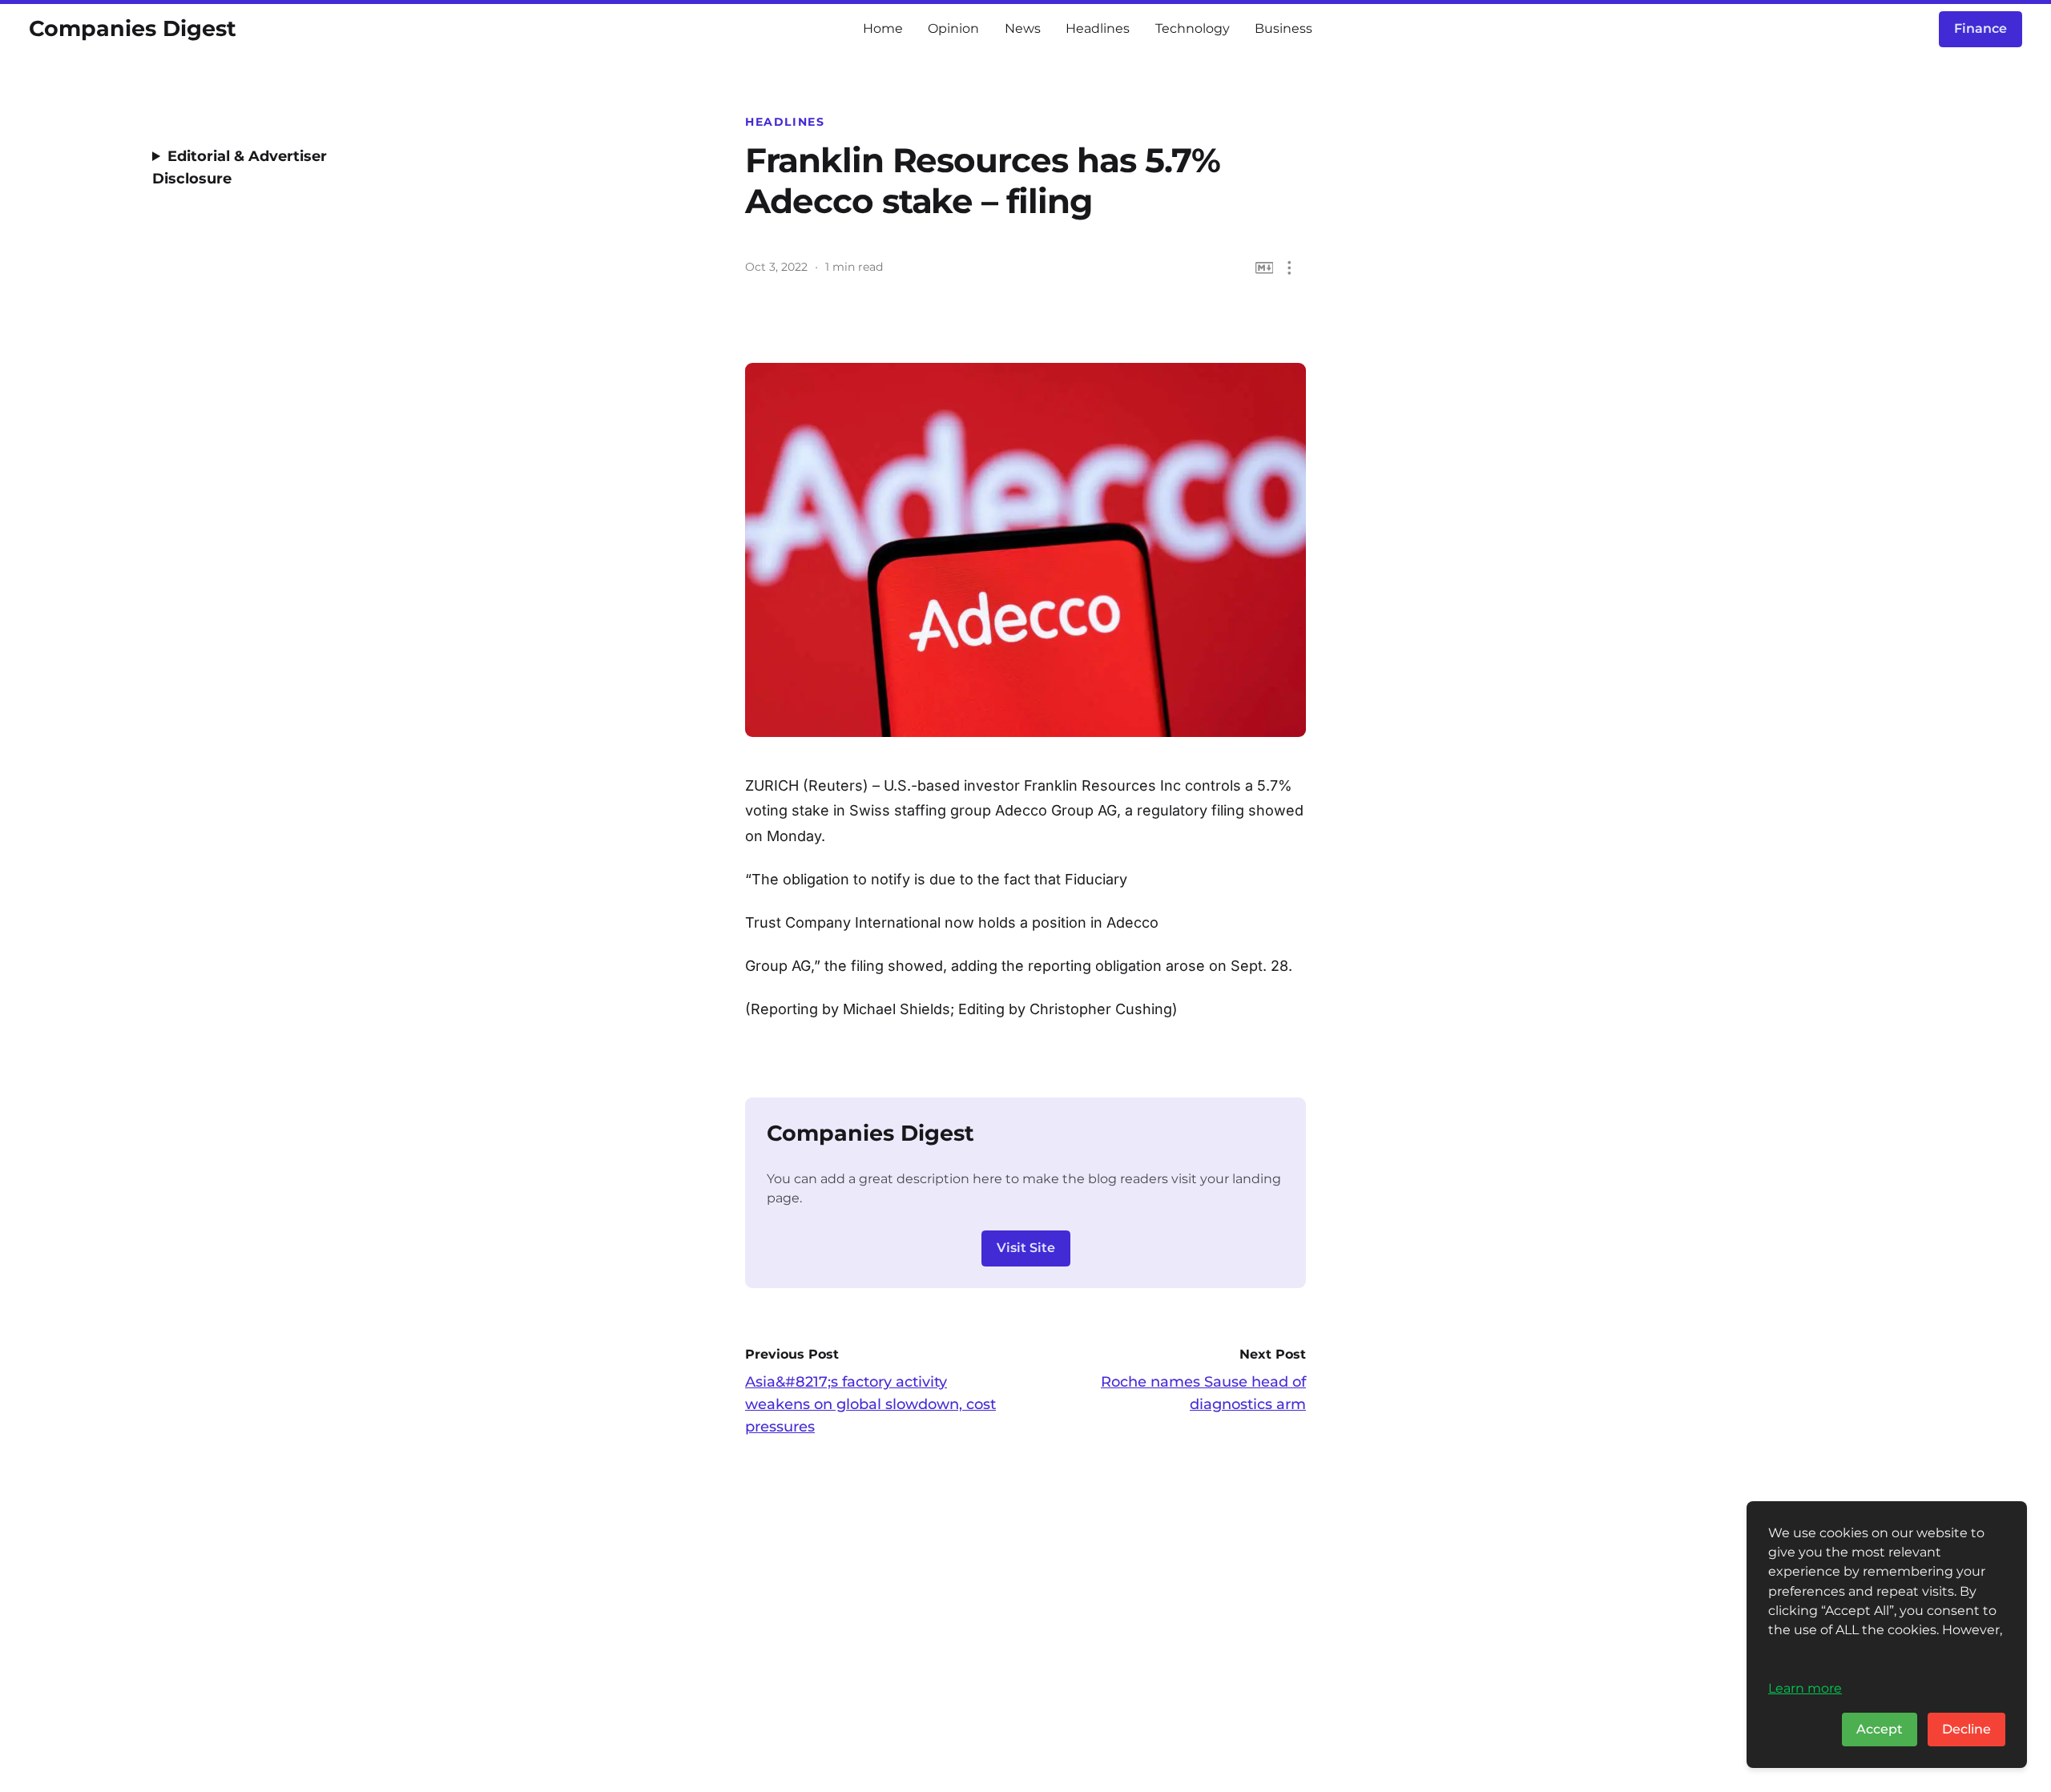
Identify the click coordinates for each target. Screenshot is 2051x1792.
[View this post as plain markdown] (1265, 268)
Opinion (953, 28)
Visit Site (1026, 1248)
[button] (1289, 268)
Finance (1980, 28)
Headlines (1098, 28)
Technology (1193, 28)
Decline (1966, 1729)
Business (1283, 28)
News (1023, 28)
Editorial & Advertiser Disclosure (240, 167)
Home (883, 28)
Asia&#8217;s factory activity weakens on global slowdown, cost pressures (870, 1404)
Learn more (1805, 1688)
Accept (1880, 1729)
